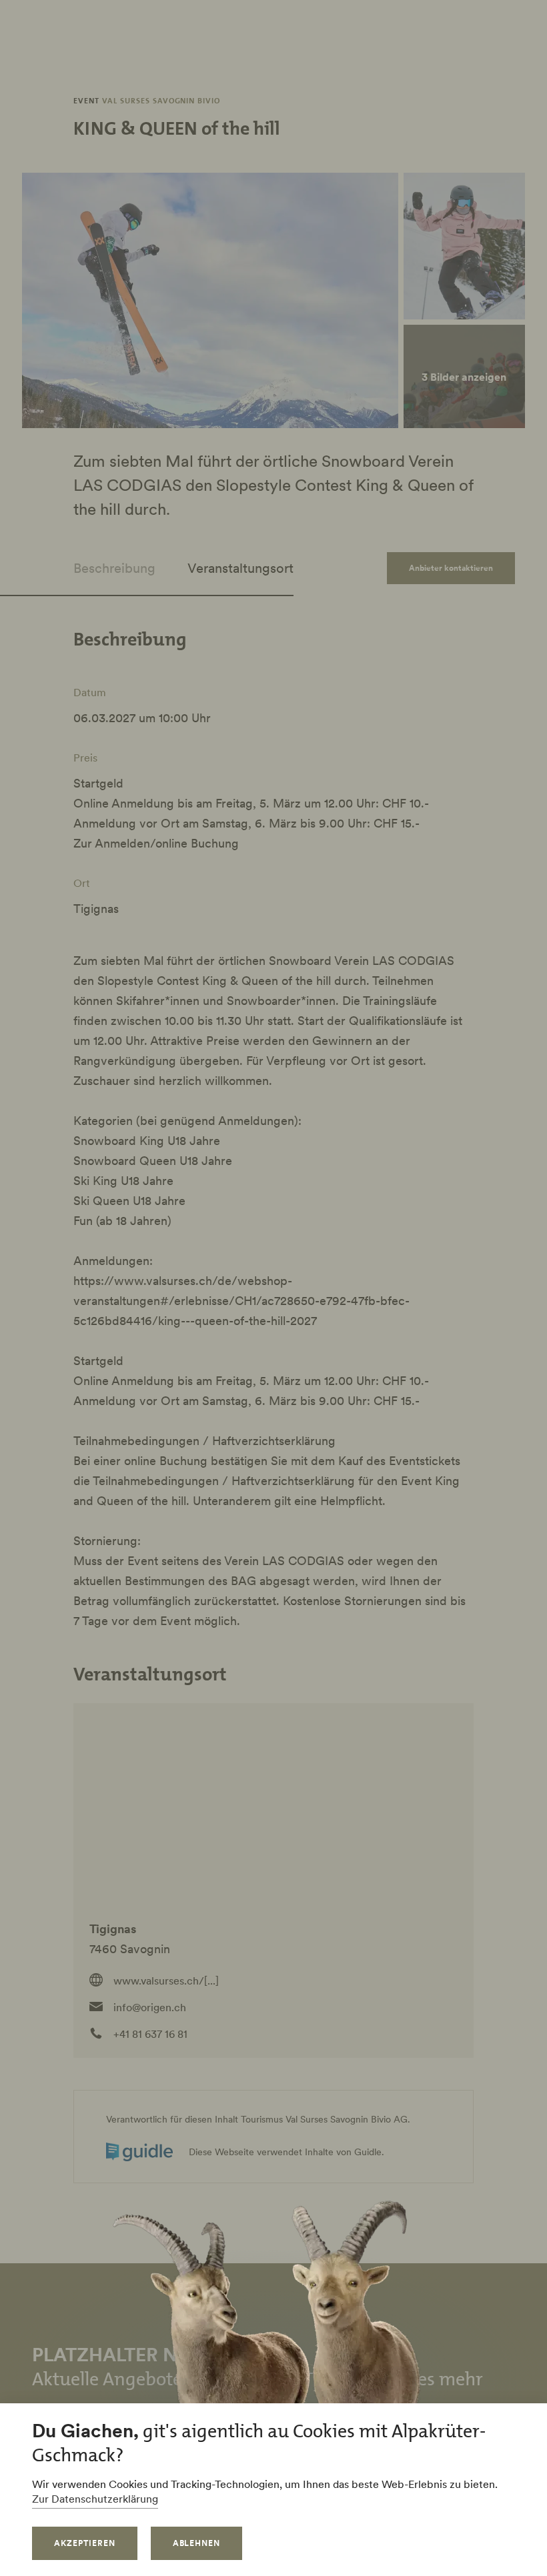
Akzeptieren (85, 2543)
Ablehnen (197, 2543)
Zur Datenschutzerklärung (95, 2499)
